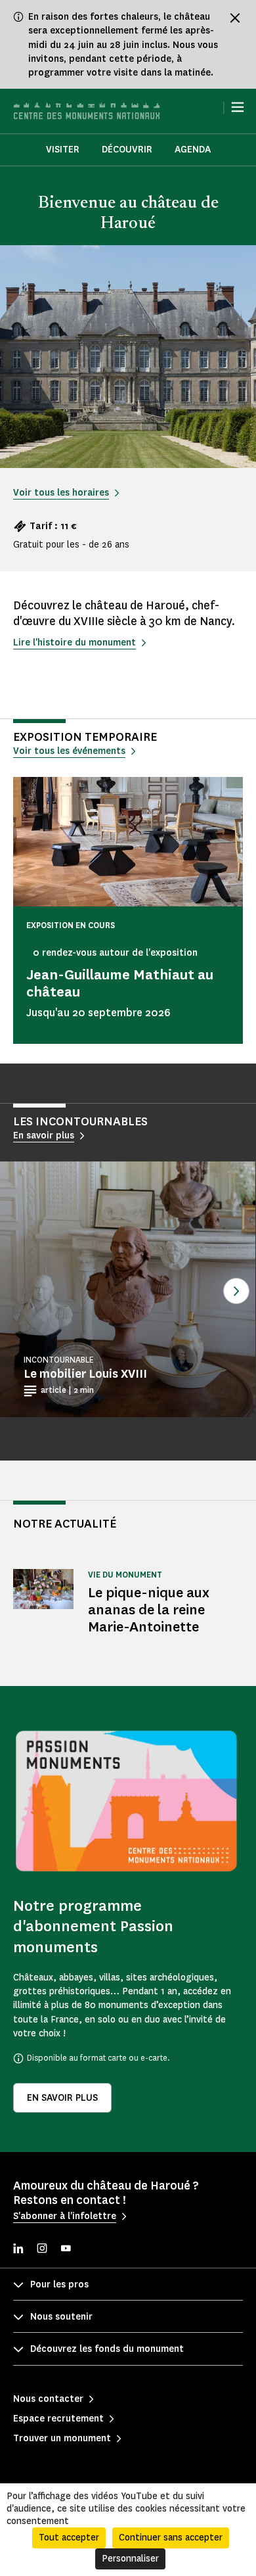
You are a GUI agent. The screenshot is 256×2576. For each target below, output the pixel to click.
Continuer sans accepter (171, 2538)
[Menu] (238, 107)
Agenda (193, 150)
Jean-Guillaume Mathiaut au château (120, 983)
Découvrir (127, 150)
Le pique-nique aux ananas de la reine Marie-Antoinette (149, 1609)
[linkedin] (18, 2250)
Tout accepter (69, 2538)
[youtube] (66, 2250)
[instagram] (42, 2250)
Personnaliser (130, 2559)
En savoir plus (62, 2098)
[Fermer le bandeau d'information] (235, 18)
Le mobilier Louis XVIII (85, 1374)
